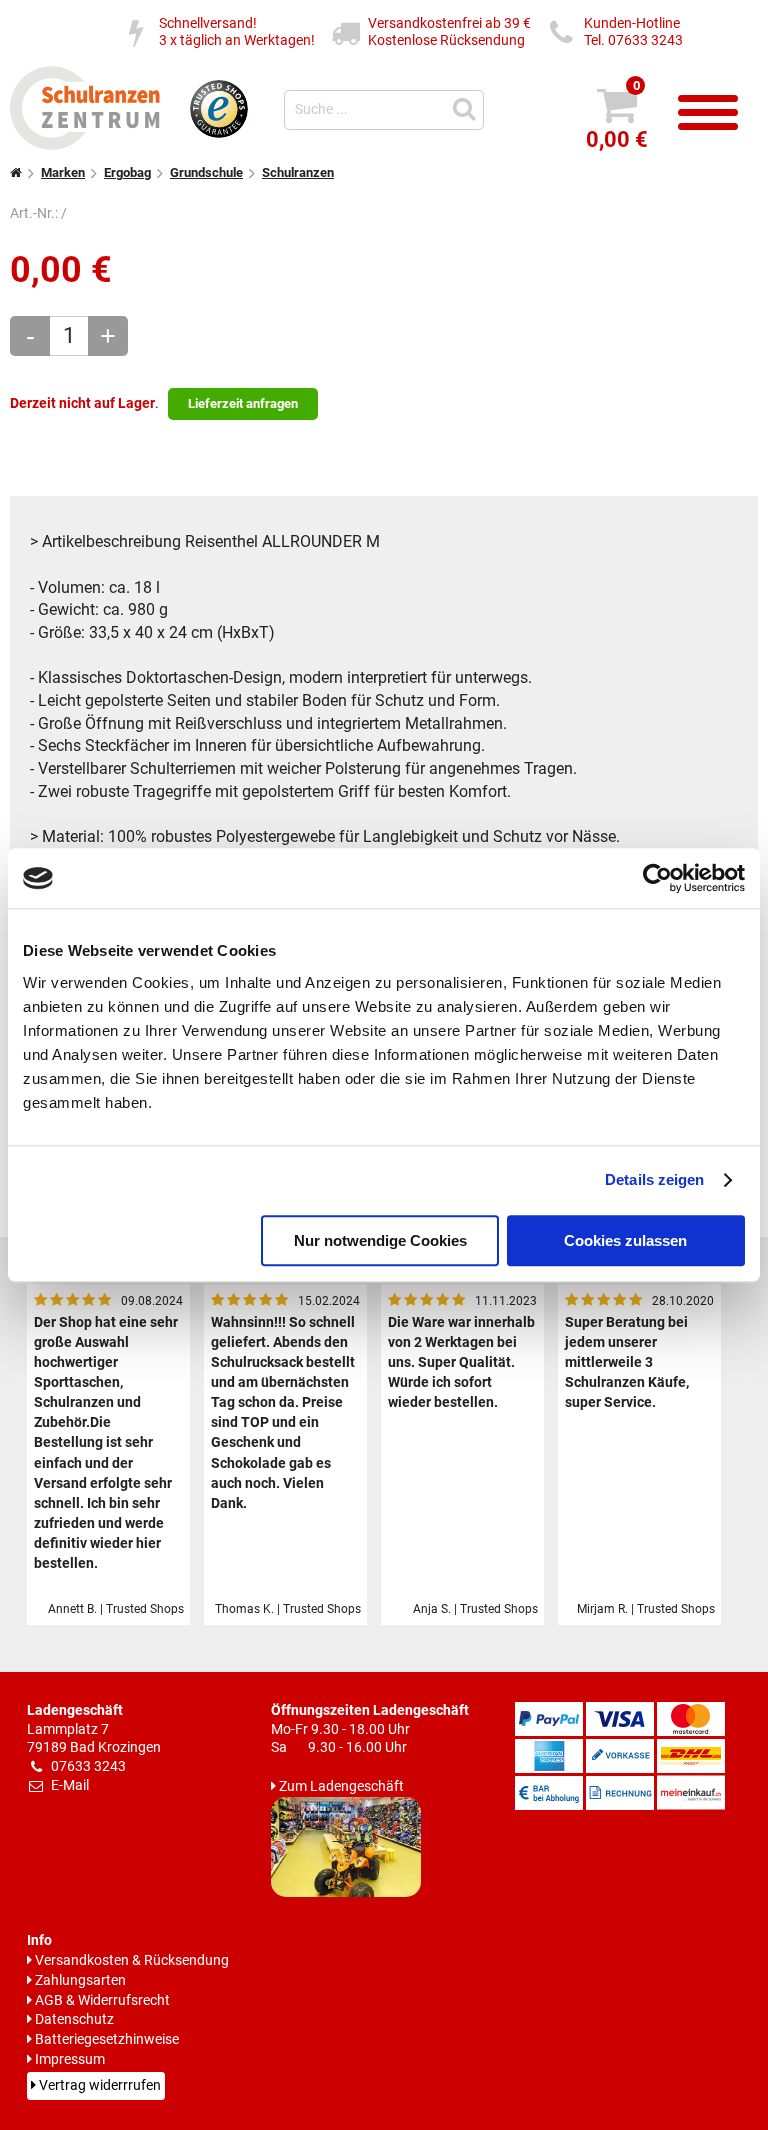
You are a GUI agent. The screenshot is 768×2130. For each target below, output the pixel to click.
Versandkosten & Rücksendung (132, 1960)
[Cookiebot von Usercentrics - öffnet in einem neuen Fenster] (657, 878)
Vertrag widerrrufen (100, 2085)
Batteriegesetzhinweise (107, 2039)
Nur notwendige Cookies (380, 1240)
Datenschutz (74, 2019)
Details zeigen (654, 1179)
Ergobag (127, 172)
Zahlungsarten (80, 1980)
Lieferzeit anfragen (243, 403)
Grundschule (206, 172)
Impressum (70, 2059)
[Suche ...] (467, 107)
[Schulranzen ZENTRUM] (85, 143)
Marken (63, 172)
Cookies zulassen (625, 1240)
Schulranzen (298, 172)
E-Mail (70, 1785)
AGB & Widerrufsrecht (102, 2000)
